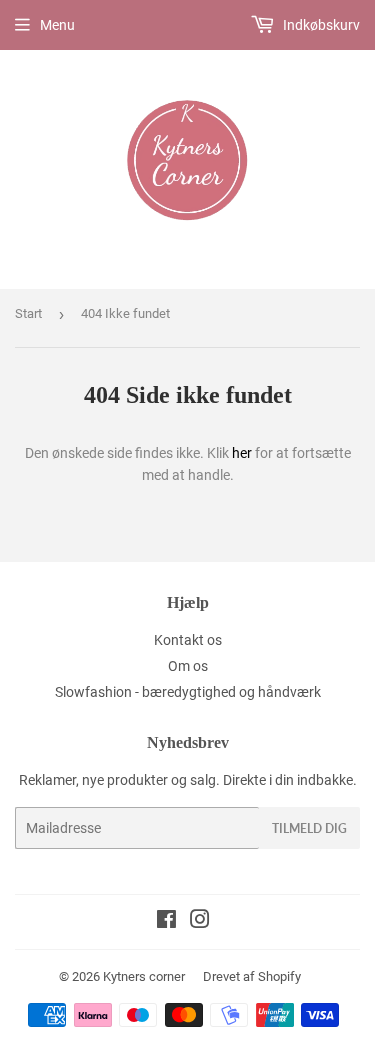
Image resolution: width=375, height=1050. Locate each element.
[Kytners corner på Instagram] (200, 922)
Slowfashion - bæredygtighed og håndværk (188, 692)
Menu (57, 25)
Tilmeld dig (309, 828)
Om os (188, 666)
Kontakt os (188, 640)
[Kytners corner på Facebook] (166, 922)
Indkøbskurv (320, 25)
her (242, 453)
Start (28, 313)
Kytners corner (144, 976)
